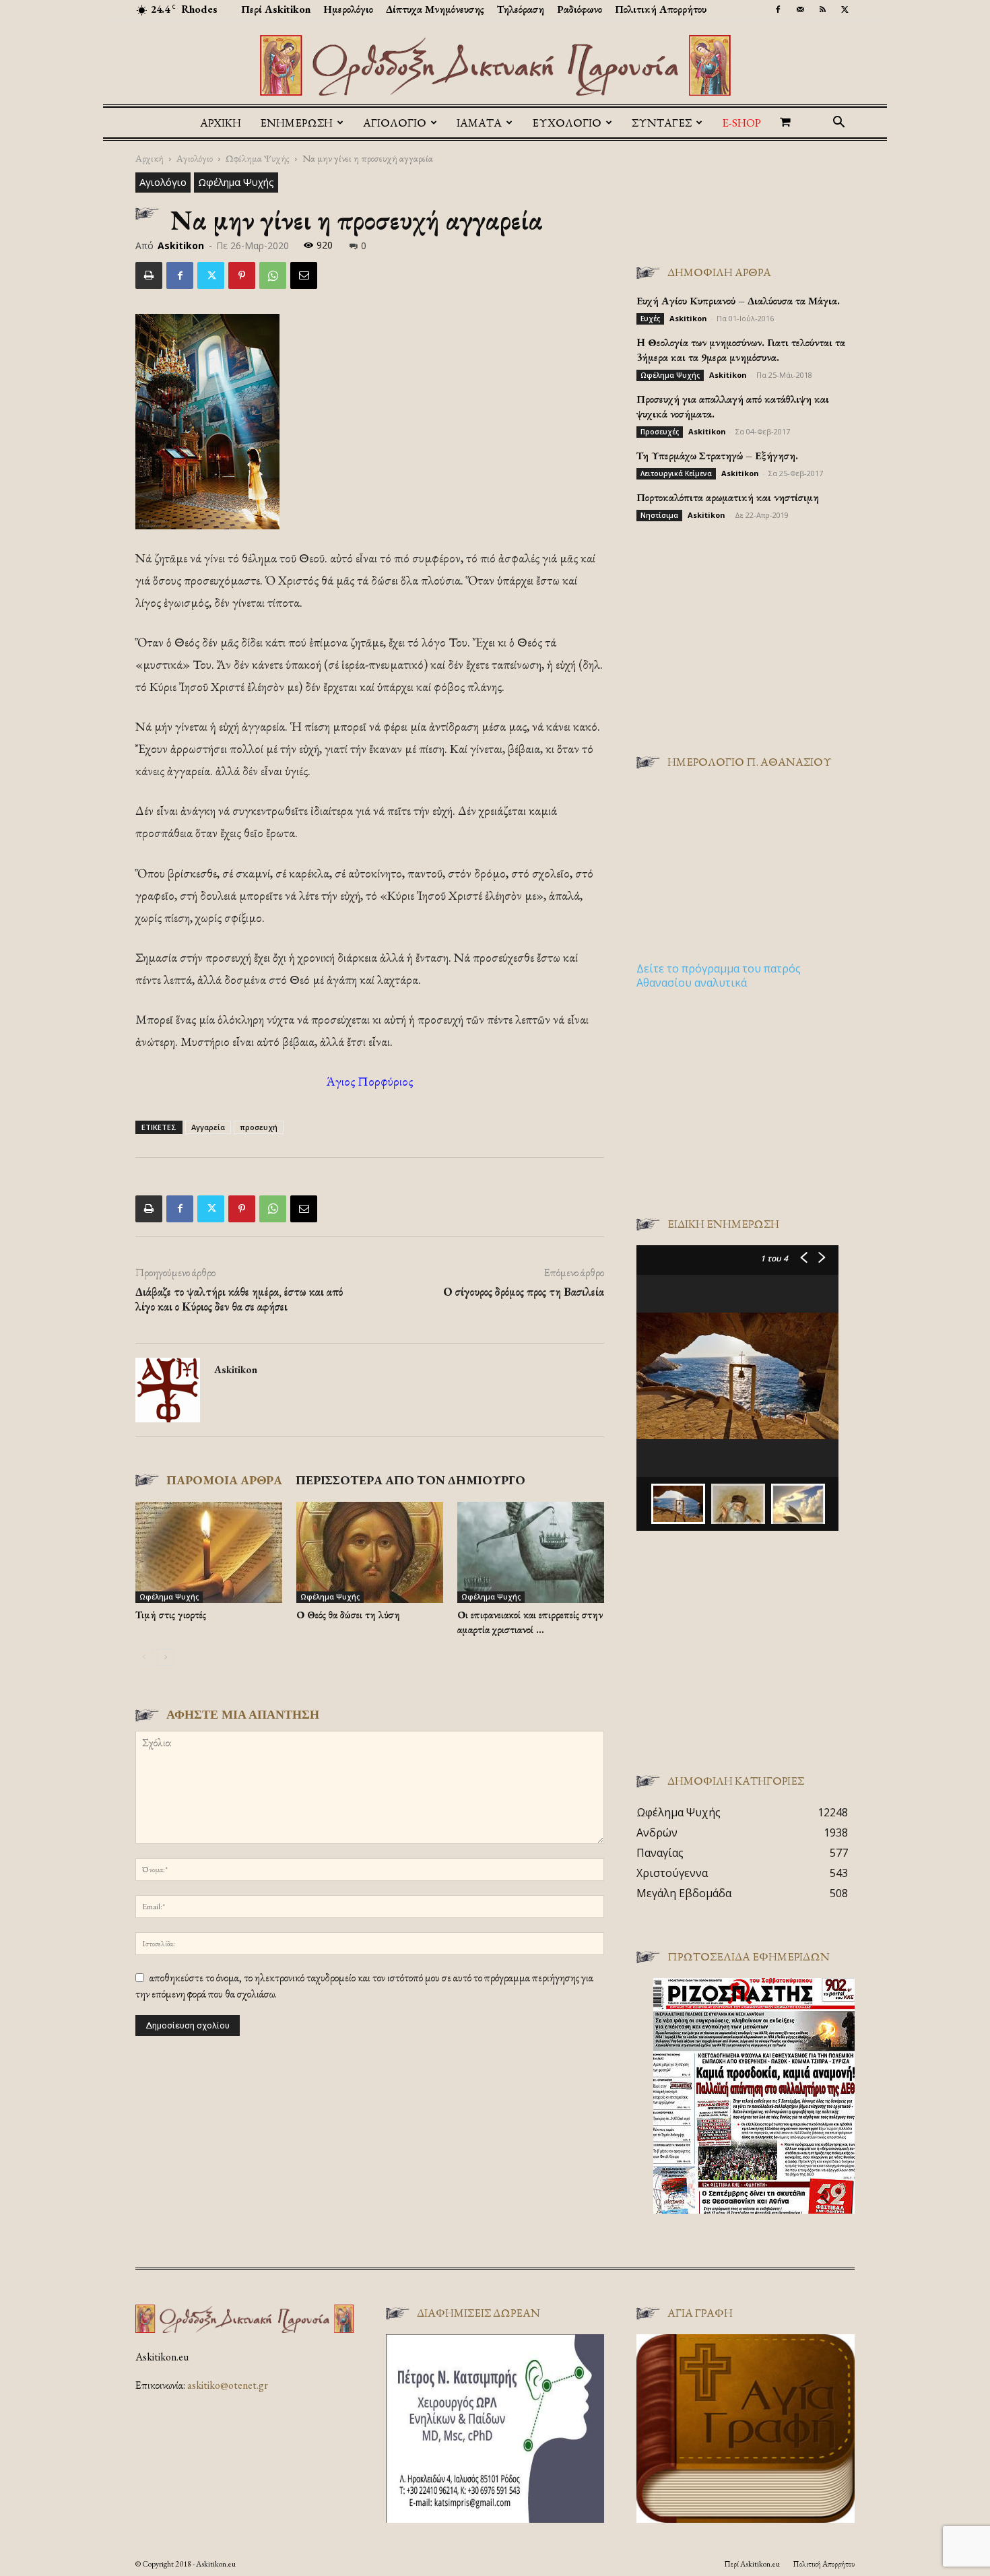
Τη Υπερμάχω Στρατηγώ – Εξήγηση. (717, 456)
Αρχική (221, 123)
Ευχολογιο (567, 123)
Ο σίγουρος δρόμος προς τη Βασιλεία (524, 1292)
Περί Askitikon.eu (752, 2564)
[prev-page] (144, 1657)
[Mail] (800, 9)
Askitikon (181, 245)
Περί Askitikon (276, 9)
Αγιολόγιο (195, 158)
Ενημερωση (296, 123)
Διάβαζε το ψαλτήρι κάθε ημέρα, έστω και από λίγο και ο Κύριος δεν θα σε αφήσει (239, 1299)
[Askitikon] (495, 65)
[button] (838, 123)
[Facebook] (778, 9)
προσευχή (259, 1127)
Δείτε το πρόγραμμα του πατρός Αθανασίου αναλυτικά (719, 976)
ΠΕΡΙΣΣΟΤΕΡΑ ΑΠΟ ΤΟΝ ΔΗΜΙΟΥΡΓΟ (410, 1480)
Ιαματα (479, 123)
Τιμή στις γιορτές (171, 1615)
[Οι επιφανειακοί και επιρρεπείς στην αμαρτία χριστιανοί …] (531, 1552)
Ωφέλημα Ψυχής (258, 158)
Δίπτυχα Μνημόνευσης (435, 9)
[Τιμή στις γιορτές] (209, 1552)
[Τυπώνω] (149, 275)
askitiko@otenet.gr (228, 2385)
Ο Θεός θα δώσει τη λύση (348, 1615)
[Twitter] (845, 9)
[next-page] (165, 1657)
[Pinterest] (242, 275)
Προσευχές (660, 432)
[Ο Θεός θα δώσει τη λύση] (370, 1552)
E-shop (741, 123)
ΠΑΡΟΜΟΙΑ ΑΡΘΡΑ (224, 1480)
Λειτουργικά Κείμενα (676, 473)
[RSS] (822, 9)
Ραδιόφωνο (580, 9)
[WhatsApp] (273, 275)
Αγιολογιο (395, 123)
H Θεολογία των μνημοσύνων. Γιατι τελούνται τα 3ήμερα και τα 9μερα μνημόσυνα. (741, 350)
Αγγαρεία (208, 1127)
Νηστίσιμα (659, 515)
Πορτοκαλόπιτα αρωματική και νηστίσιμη (728, 497)
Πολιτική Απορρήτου (661, 9)
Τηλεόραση (521, 9)
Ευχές (650, 319)
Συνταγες (662, 123)
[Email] (304, 275)
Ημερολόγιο (348, 9)
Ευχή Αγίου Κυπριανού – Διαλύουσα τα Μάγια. (738, 301)
